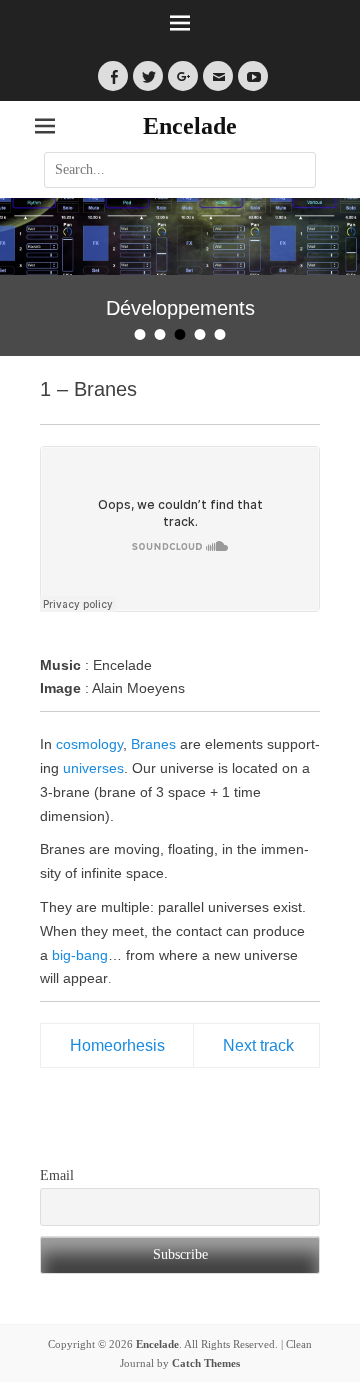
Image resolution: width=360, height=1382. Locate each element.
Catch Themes (206, 1363)
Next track (258, 1045)
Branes (153, 744)
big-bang (80, 955)
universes (93, 768)
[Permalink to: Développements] (180, 236)
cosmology (89, 744)
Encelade (190, 126)
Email (57, 1175)
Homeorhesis (117, 1045)
